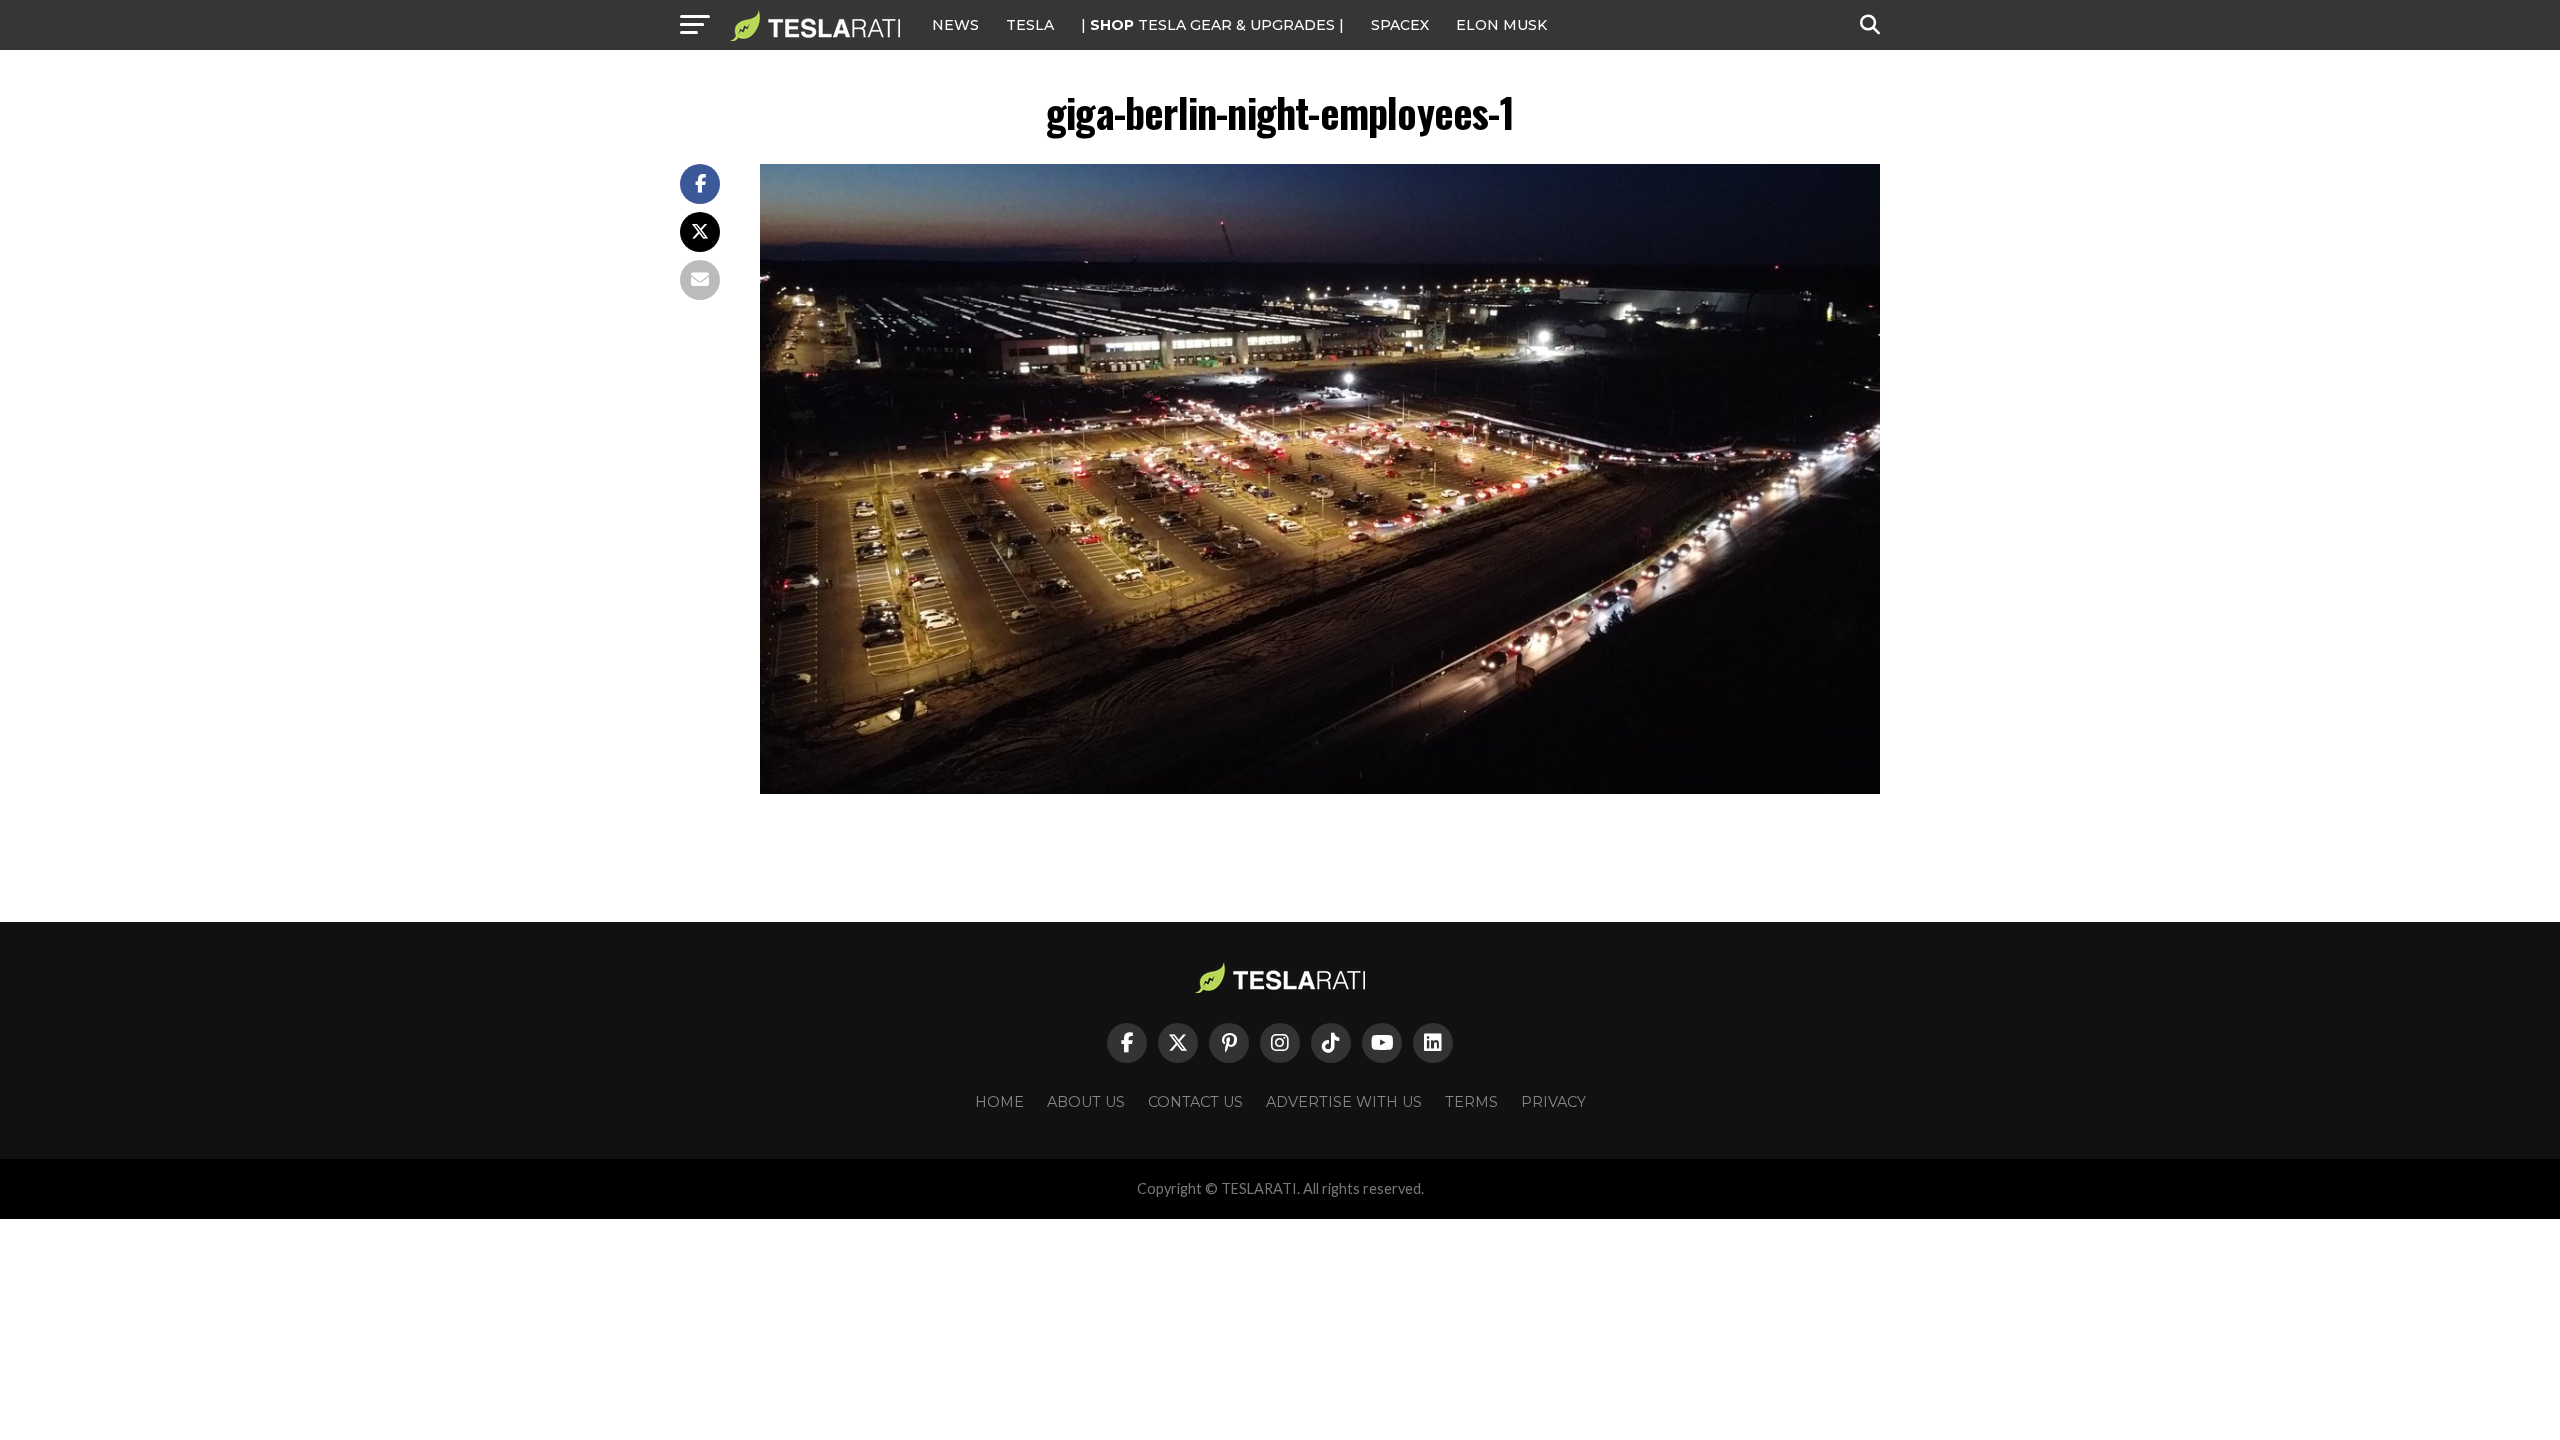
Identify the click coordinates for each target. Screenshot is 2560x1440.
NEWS (955, 25)
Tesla (1030, 25)
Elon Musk (1501, 25)
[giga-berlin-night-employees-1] (1320, 788)
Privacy (1553, 1102)
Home (999, 1102)
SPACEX (1400, 25)
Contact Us (1195, 1102)
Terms (1471, 1102)
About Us (1086, 1102)
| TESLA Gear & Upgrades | (1212, 25)
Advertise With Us (1344, 1102)
